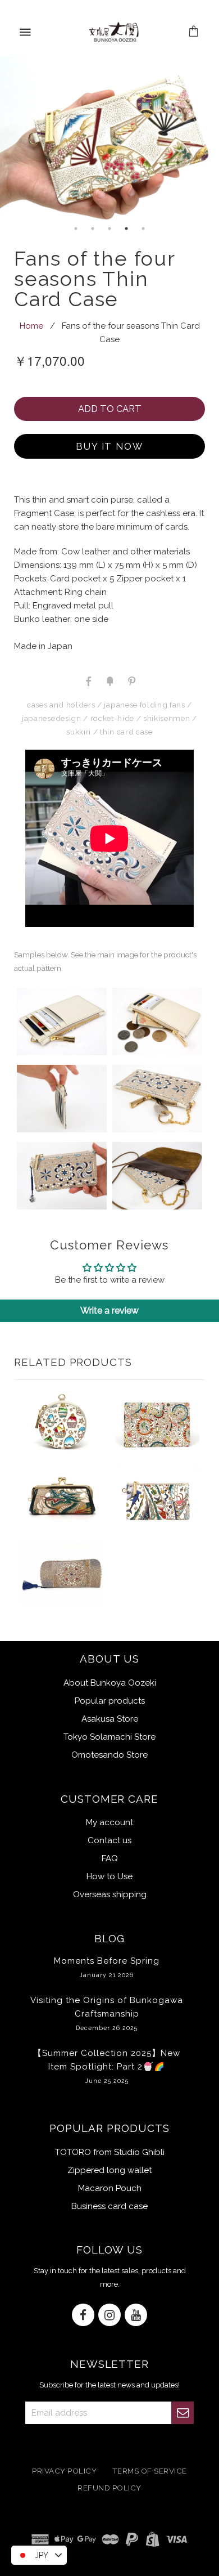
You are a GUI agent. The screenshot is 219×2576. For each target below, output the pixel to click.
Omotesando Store (109, 1755)
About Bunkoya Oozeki (110, 1683)
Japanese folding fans (144, 705)
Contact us (109, 1840)
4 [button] (126, 229)
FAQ (110, 1858)
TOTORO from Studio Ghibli (110, 2152)
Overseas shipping (110, 1894)
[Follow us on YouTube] (136, 2316)
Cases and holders (61, 705)
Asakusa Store (110, 1719)
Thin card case (126, 732)
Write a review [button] (109, 1311)
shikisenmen (166, 718)
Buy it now (110, 446)
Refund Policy (109, 2488)
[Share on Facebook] (88, 680)
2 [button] (93, 229)
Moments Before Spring (107, 1967)
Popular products (110, 1701)
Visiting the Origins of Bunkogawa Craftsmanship (107, 2013)
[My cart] (194, 32)
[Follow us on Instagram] (109, 2316)
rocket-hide (112, 718)
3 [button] (109, 229)
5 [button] (143, 229)
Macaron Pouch (110, 2188)
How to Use (109, 1876)
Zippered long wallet (109, 2170)
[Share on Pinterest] (131, 680)
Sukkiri (79, 732)
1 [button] (76, 229)
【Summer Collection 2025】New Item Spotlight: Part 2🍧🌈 (107, 2066)
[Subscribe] (182, 2413)
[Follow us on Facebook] (83, 2316)
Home (31, 326)
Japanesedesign (51, 718)
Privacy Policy (64, 2471)
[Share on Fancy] (109, 680)
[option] (109, 138)
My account (109, 1822)
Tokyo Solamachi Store (109, 1737)
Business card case (109, 2206)
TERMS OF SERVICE (150, 2471)
